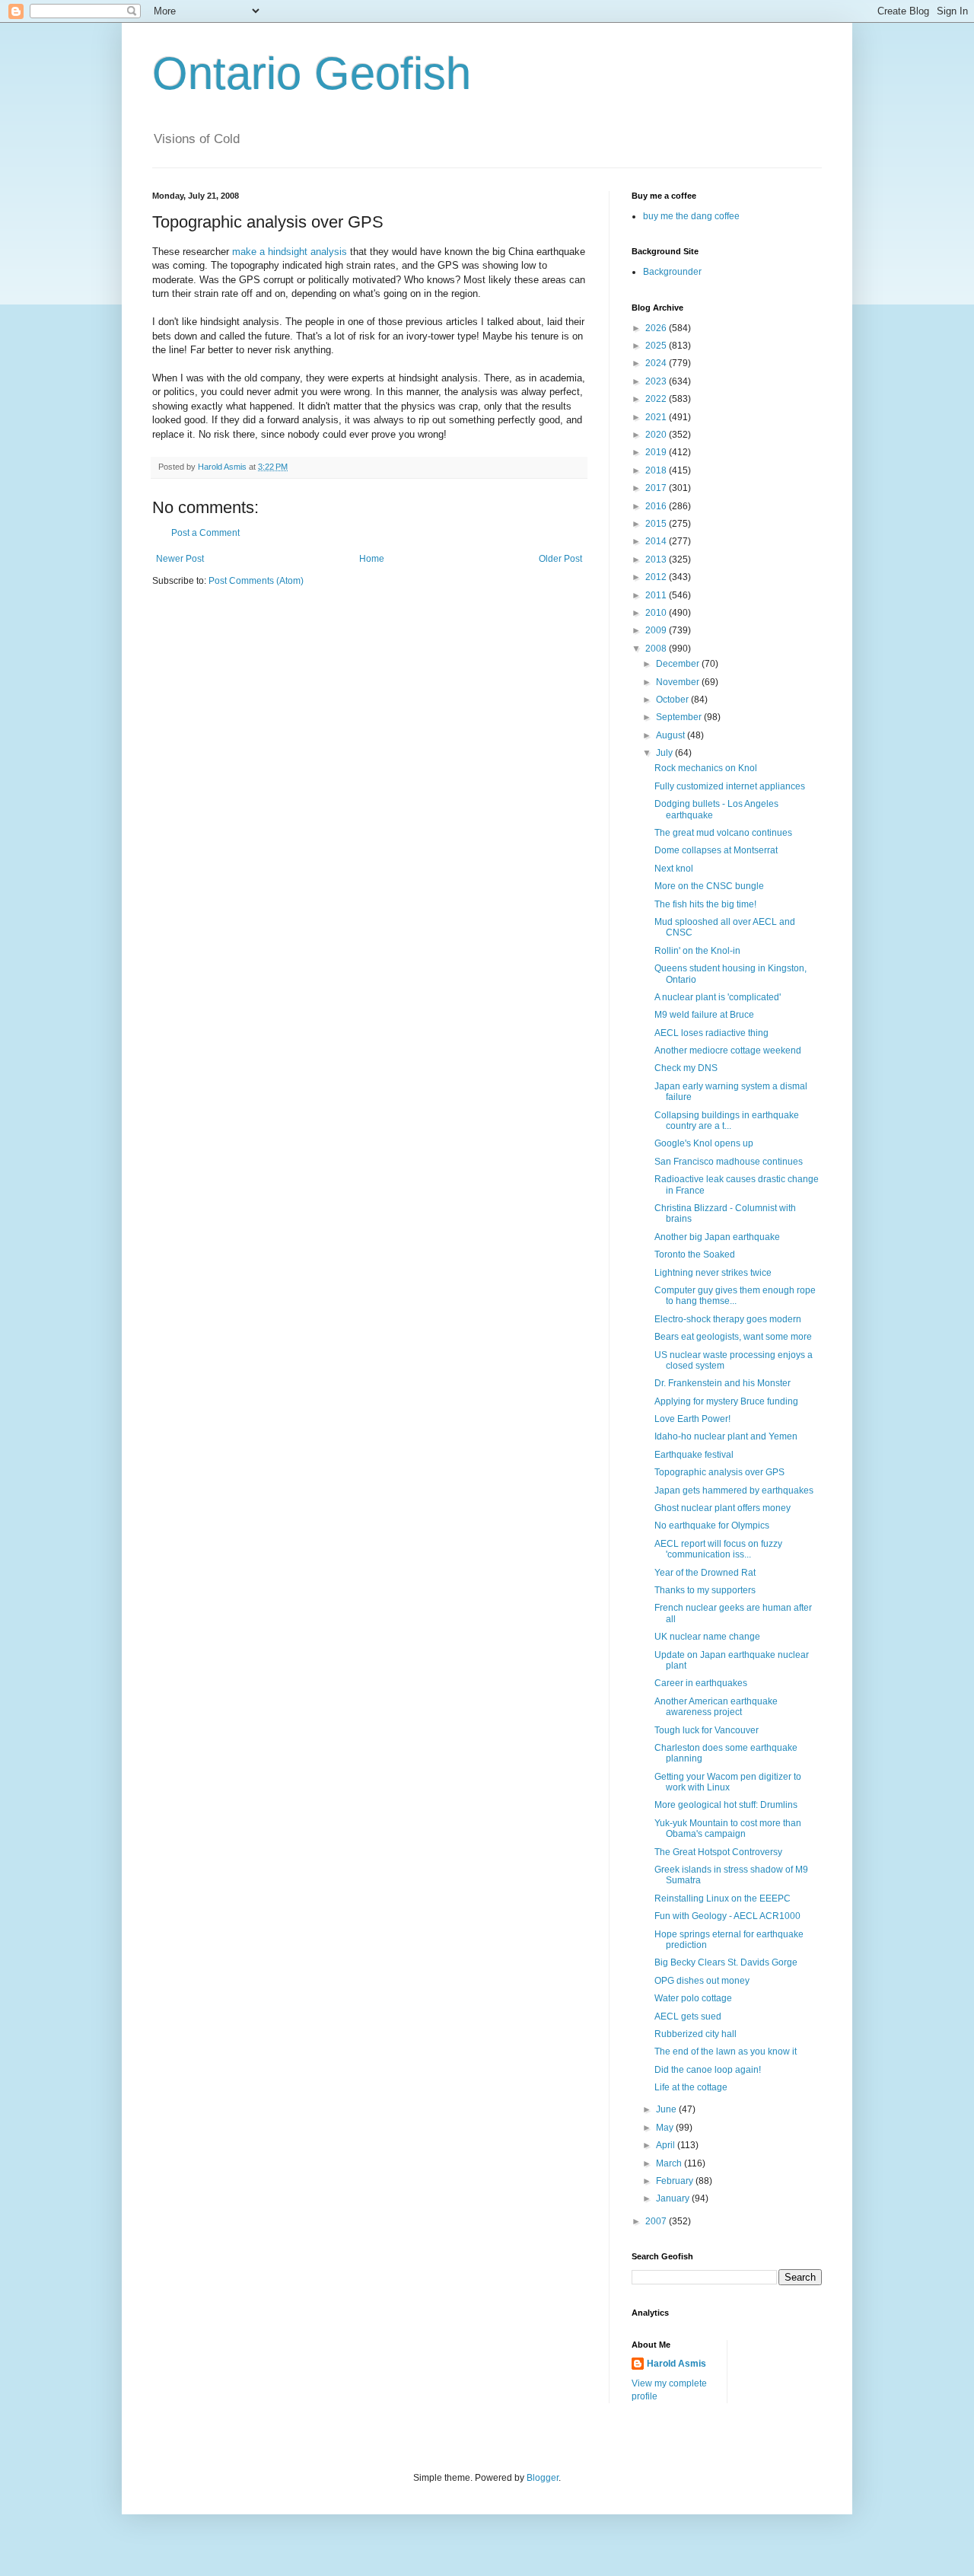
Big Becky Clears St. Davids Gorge (726, 1962)
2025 (657, 346)
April (667, 2145)
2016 (657, 506)
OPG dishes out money (702, 1981)
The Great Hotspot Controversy (718, 1852)
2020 (657, 435)
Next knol (674, 869)
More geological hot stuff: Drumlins (726, 1805)
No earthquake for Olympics (712, 1526)
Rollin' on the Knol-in (697, 951)
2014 (657, 541)
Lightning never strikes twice (713, 1273)
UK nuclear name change (707, 1637)
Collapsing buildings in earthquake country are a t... (727, 1121)
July (665, 753)
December (679, 664)
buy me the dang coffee (691, 216)
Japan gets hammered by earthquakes (734, 1490)
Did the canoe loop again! (708, 2070)
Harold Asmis (676, 2364)
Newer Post (180, 559)
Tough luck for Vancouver (707, 1730)
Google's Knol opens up (704, 1143)
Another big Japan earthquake (717, 1237)
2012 (657, 577)
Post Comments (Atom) (256, 581)
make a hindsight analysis (290, 252)
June (667, 2109)
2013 (657, 560)
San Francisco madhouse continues (729, 1162)
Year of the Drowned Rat (705, 1573)
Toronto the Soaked (695, 1255)
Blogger (543, 2478)
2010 (657, 613)
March (670, 2163)
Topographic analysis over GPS (719, 1472)
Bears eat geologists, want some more (733, 1337)
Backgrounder (672, 272)
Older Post (560, 559)
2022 (657, 399)
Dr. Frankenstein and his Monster (723, 1383)
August (672, 735)
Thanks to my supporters (705, 1590)
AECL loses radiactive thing (711, 1033)
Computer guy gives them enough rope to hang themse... (735, 1296)
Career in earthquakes (701, 1683)
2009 (657, 630)
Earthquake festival (694, 1455)
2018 (657, 470)
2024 (657, 363)
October (673, 700)
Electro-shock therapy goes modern (728, 1319)
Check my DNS (686, 1068)
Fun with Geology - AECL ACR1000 (727, 1916)
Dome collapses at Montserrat (716, 850)
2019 (657, 452)
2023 (657, 381)
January (674, 2198)
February (676, 2181)
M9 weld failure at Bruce (704, 1015)
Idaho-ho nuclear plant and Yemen (726, 1436)
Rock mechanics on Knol (706, 768)
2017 (657, 488)
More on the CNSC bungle (709, 886)
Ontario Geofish (312, 73)
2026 (657, 328)
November (679, 682)
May (666, 2128)
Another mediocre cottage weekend (728, 1050)
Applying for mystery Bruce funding (726, 1401)
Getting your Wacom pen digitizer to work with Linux (728, 1782)
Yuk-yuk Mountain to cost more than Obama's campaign (728, 1828)
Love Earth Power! (692, 1419)
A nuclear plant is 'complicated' (718, 997)
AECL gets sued (688, 2016)
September (680, 717)
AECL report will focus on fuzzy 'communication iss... (718, 1549)
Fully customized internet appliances (730, 786)
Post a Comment (205, 533)
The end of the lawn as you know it (726, 2052)
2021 (657, 417)
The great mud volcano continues (723, 833)
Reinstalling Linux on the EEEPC (723, 1899)
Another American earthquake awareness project (716, 1707)
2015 (657, 524)
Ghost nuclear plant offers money (723, 1508)
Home (372, 559)
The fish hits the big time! (705, 904)
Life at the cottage (691, 2087)
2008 (657, 649)
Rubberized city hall (695, 2034)
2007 (657, 2221)
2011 (657, 595)
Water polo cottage (693, 1998)
